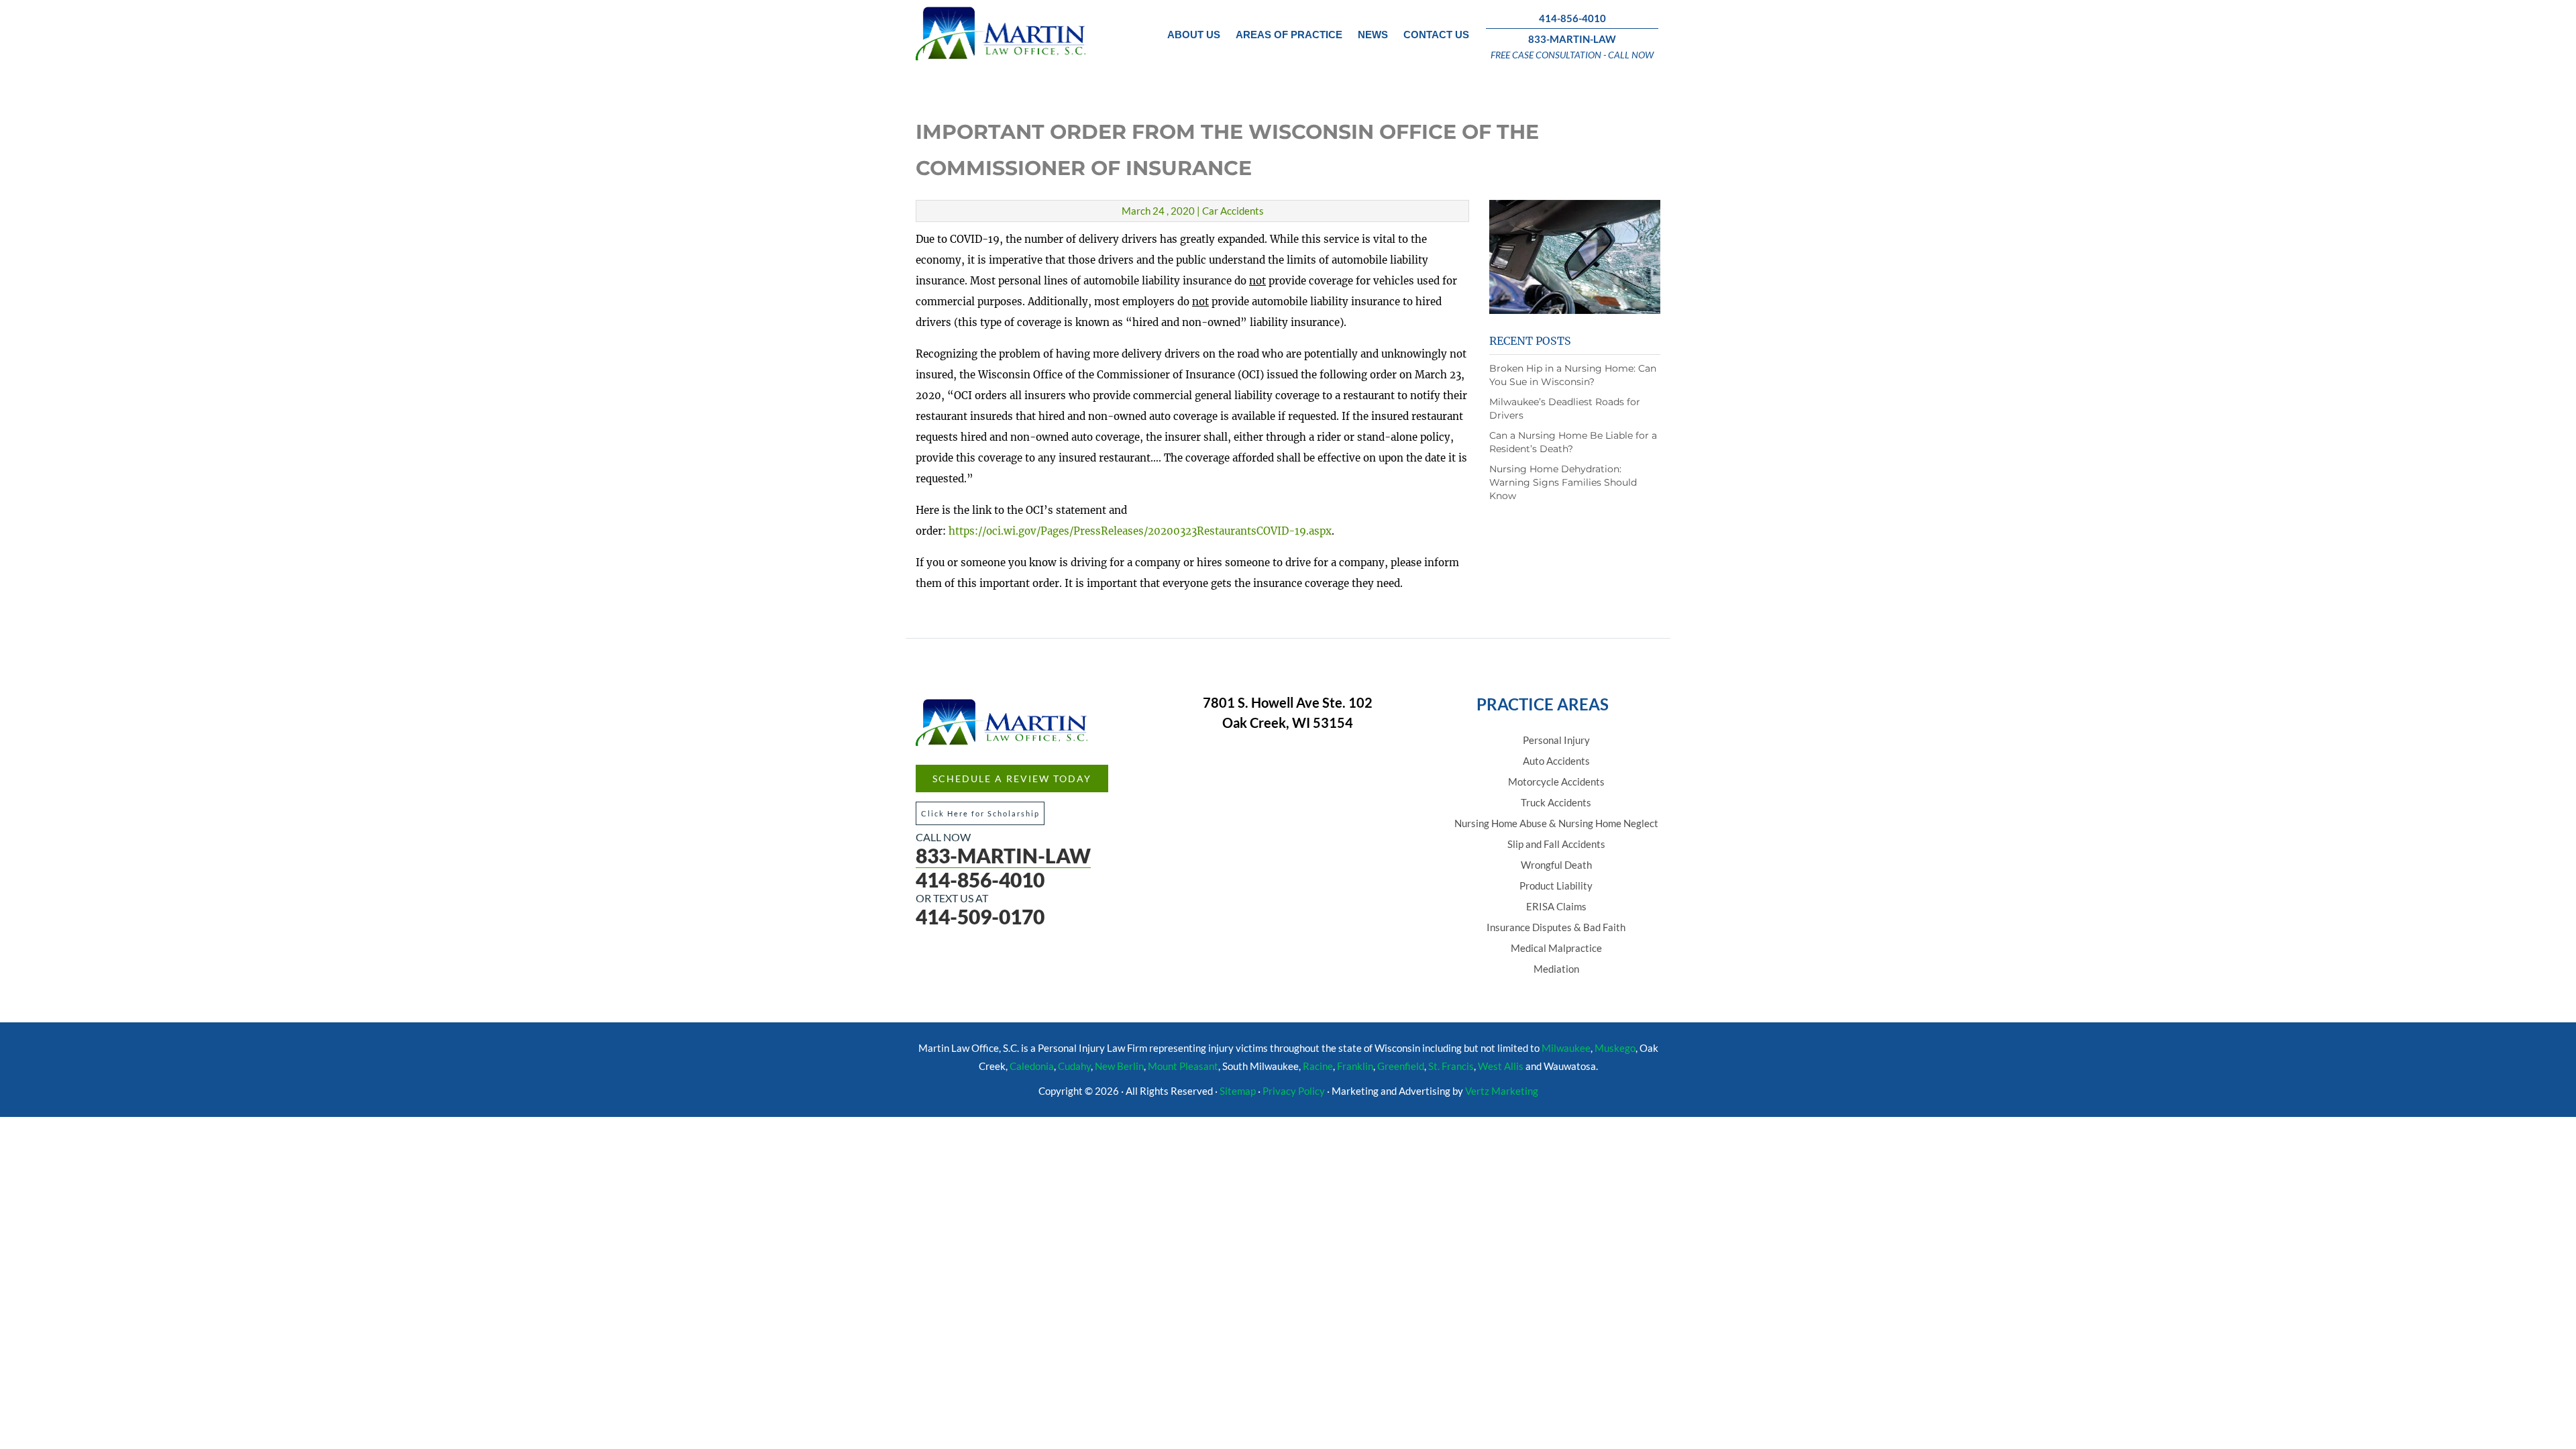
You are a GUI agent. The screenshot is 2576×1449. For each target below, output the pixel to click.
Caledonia (1032, 1066)
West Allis (1501, 1066)
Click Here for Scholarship (980, 813)
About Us (1194, 35)
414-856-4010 (1572, 18)
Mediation (1556, 969)
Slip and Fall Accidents (1556, 844)
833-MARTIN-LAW (1572, 39)
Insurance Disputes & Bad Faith (1556, 927)
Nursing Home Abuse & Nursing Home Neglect (1556, 823)
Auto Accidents (1556, 761)
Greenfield (1401, 1066)
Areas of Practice (1289, 35)
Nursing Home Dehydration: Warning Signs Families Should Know (1563, 482)
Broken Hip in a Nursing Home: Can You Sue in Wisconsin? (1573, 375)
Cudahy (1074, 1066)
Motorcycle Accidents (1556, 782)
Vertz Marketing (1502, 1091)
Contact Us (1436, 35)
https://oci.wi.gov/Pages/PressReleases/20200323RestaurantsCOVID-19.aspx (1140, 531)
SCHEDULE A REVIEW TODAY (1012, 779)
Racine (1318, 1066)
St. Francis (1451, 1066)
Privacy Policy (1294, 1091)
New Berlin (1119, 1066)
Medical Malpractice (1556, 948)
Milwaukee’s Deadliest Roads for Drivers (1565, 409)
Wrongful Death (1556, 865)
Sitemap (1238, 1091)
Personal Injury (1556, 740)
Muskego (1615, 1048)
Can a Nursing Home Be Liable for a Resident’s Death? (1573, 442)
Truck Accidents (1556, 802)
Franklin (1355, 1066)
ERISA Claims (1556, 906)
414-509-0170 (980, 916)
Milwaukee (1566, 1048)
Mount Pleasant (1183, 1066)
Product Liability (1556, 885)
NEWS (1373, 35)
